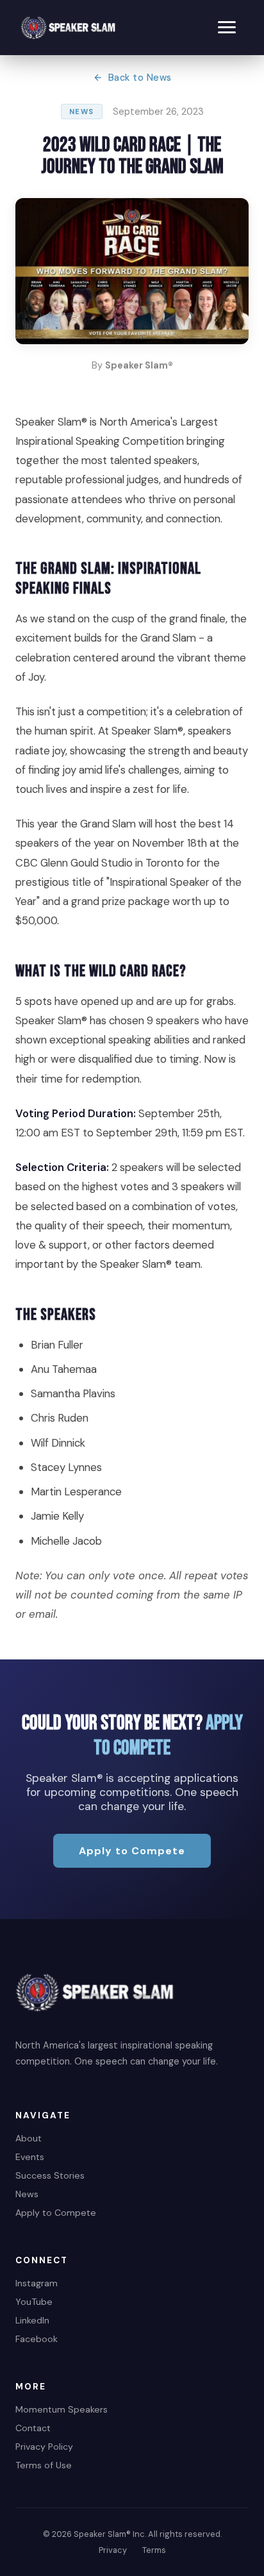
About (29, 2138)
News (27, 2194)
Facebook (37, 2339)
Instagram (37, 2283)
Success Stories (50, 2175)
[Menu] (227, 27)
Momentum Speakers (62, 2409)
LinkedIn (32, 2320)
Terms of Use (44, 2465)
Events (30, 2157)
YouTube (34, 2302)
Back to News (140, 78)
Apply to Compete (132, 1851)
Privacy (113, 2550)
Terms (154, 2550)
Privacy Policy (44, 2447)
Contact (33, 2428)
